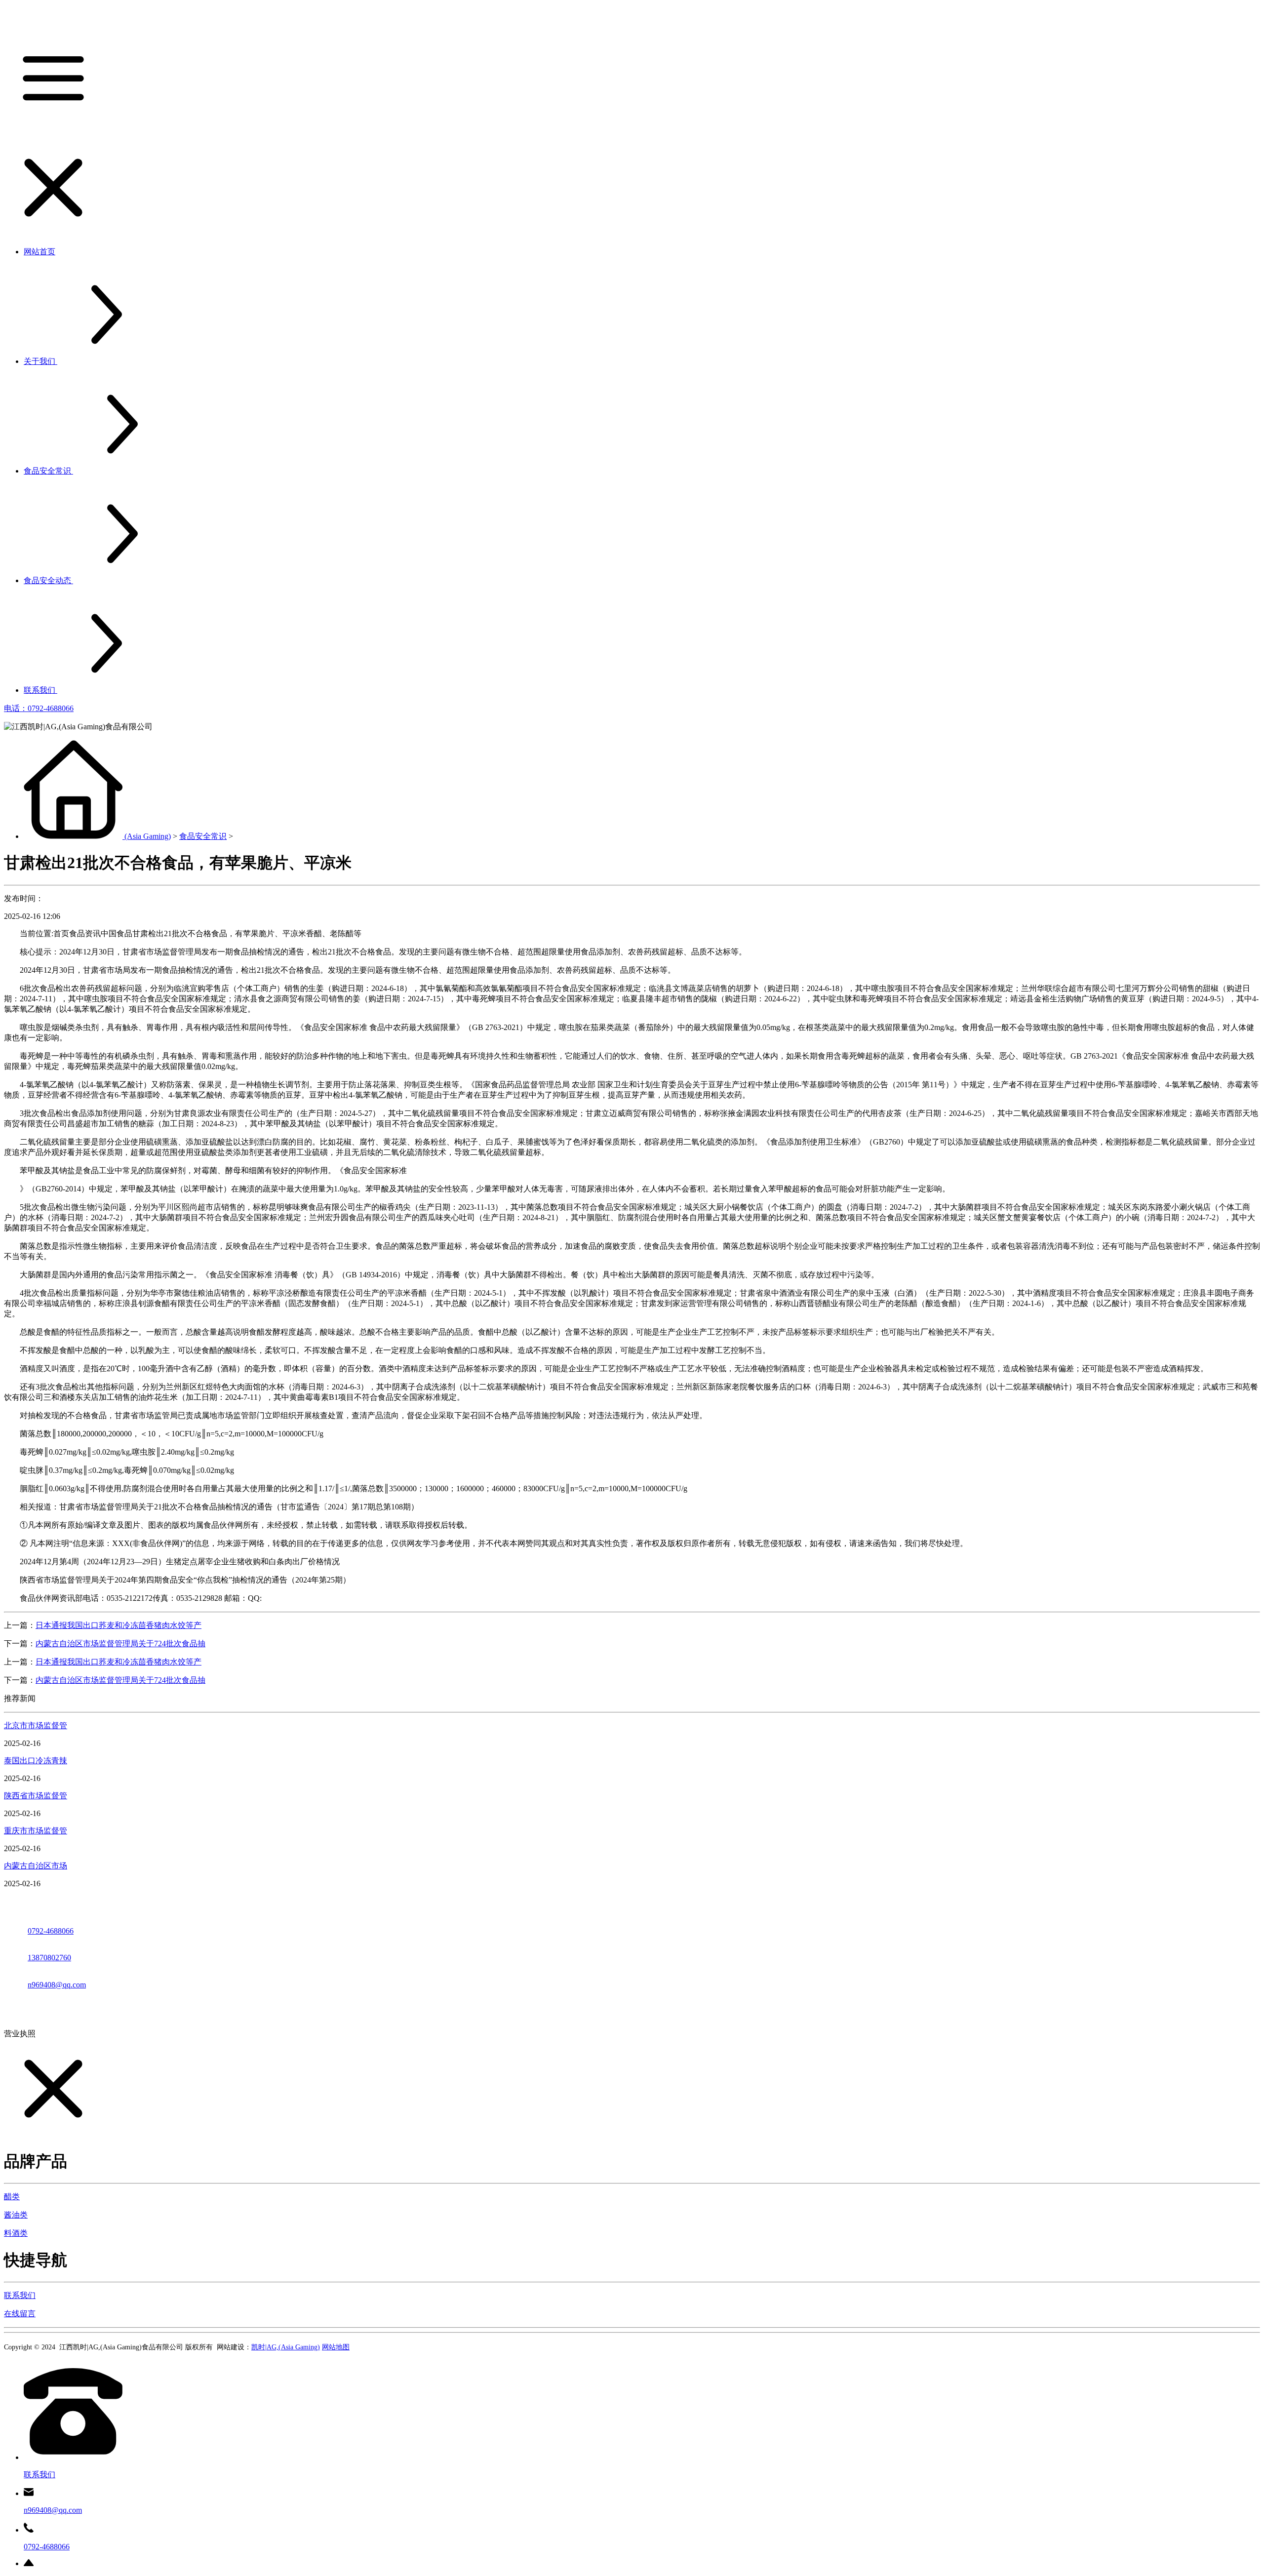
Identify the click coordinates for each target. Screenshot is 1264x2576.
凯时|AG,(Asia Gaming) (286, 2347)
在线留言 (20, 2314)
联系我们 (20, 2295)
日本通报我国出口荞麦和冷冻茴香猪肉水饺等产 (118, 1625)
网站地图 (336, 2347)
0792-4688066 (51, 1931)
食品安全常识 (203, 836)
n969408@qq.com (57, 1985)
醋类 (12, 2197)
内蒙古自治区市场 (36, 1866)
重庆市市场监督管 (36, 1831)
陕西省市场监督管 (36, 1796)
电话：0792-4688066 (39, 708)
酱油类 (16, 2215)
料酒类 (16, 2233)
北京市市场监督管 (36, 1725)
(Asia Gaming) (148, 836)
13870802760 (49, 1958)
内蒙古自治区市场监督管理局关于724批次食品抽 (120, 1644)
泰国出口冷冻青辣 (36, 1761)
